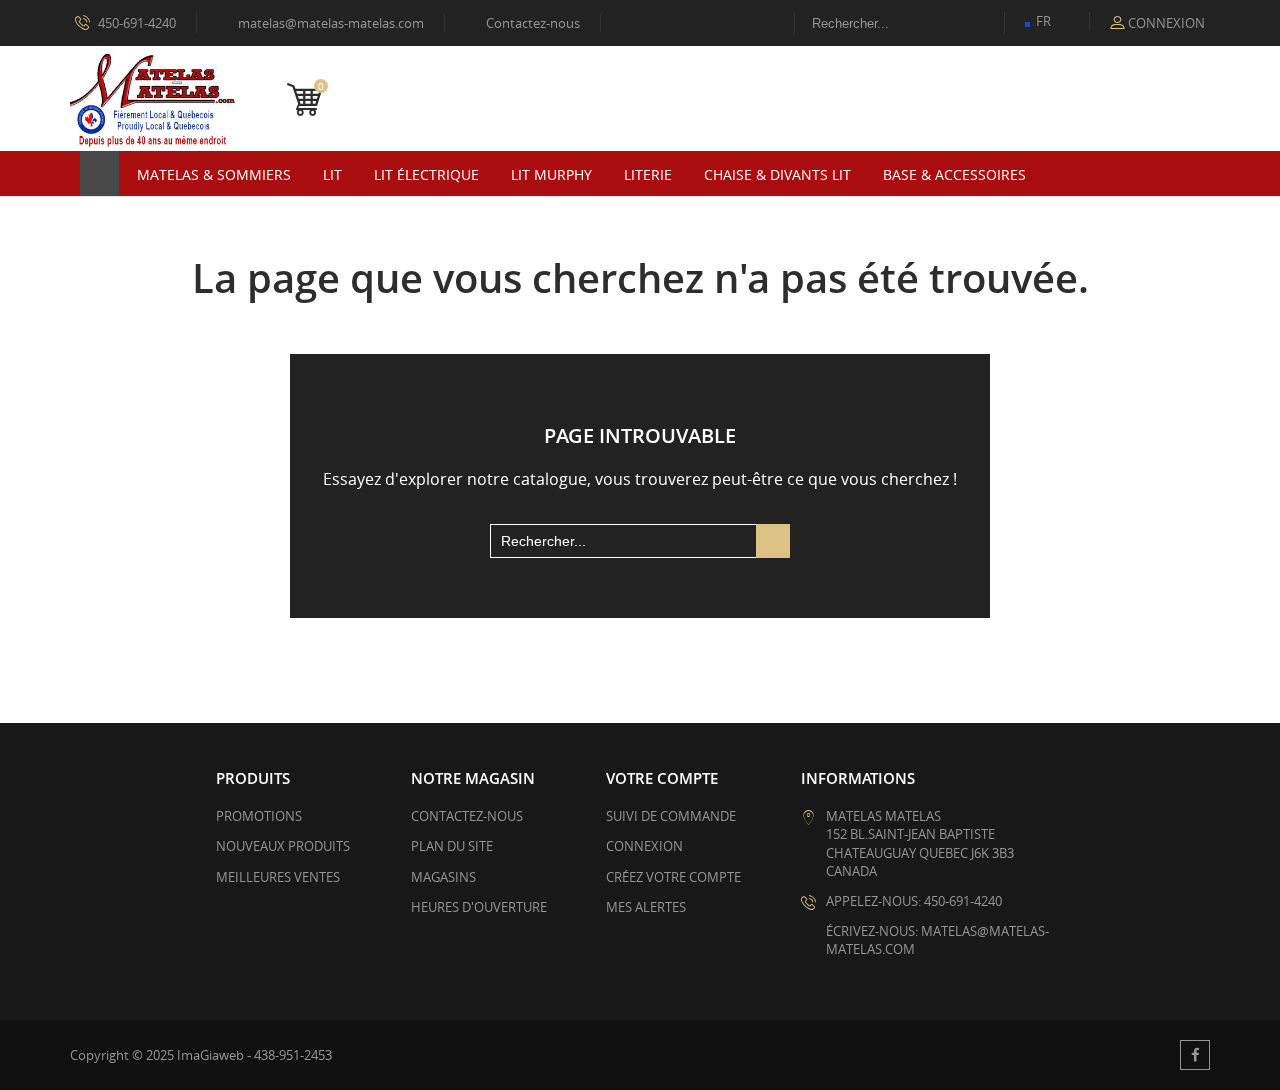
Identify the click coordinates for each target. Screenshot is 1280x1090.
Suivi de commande (671, 816)
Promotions (259, 816)
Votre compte (662, 778)
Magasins (443, 877)
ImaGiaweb (210, 1055)
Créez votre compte (673, 877)
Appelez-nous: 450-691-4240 (914, 901)
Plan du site (452, 846)
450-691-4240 (135, 23)
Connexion (644, 846)
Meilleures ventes (278, 877)
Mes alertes (646, 907)
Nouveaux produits (283, 846)
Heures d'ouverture (479, 907)
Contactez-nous (524, 23)
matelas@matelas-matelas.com (322, 23)
